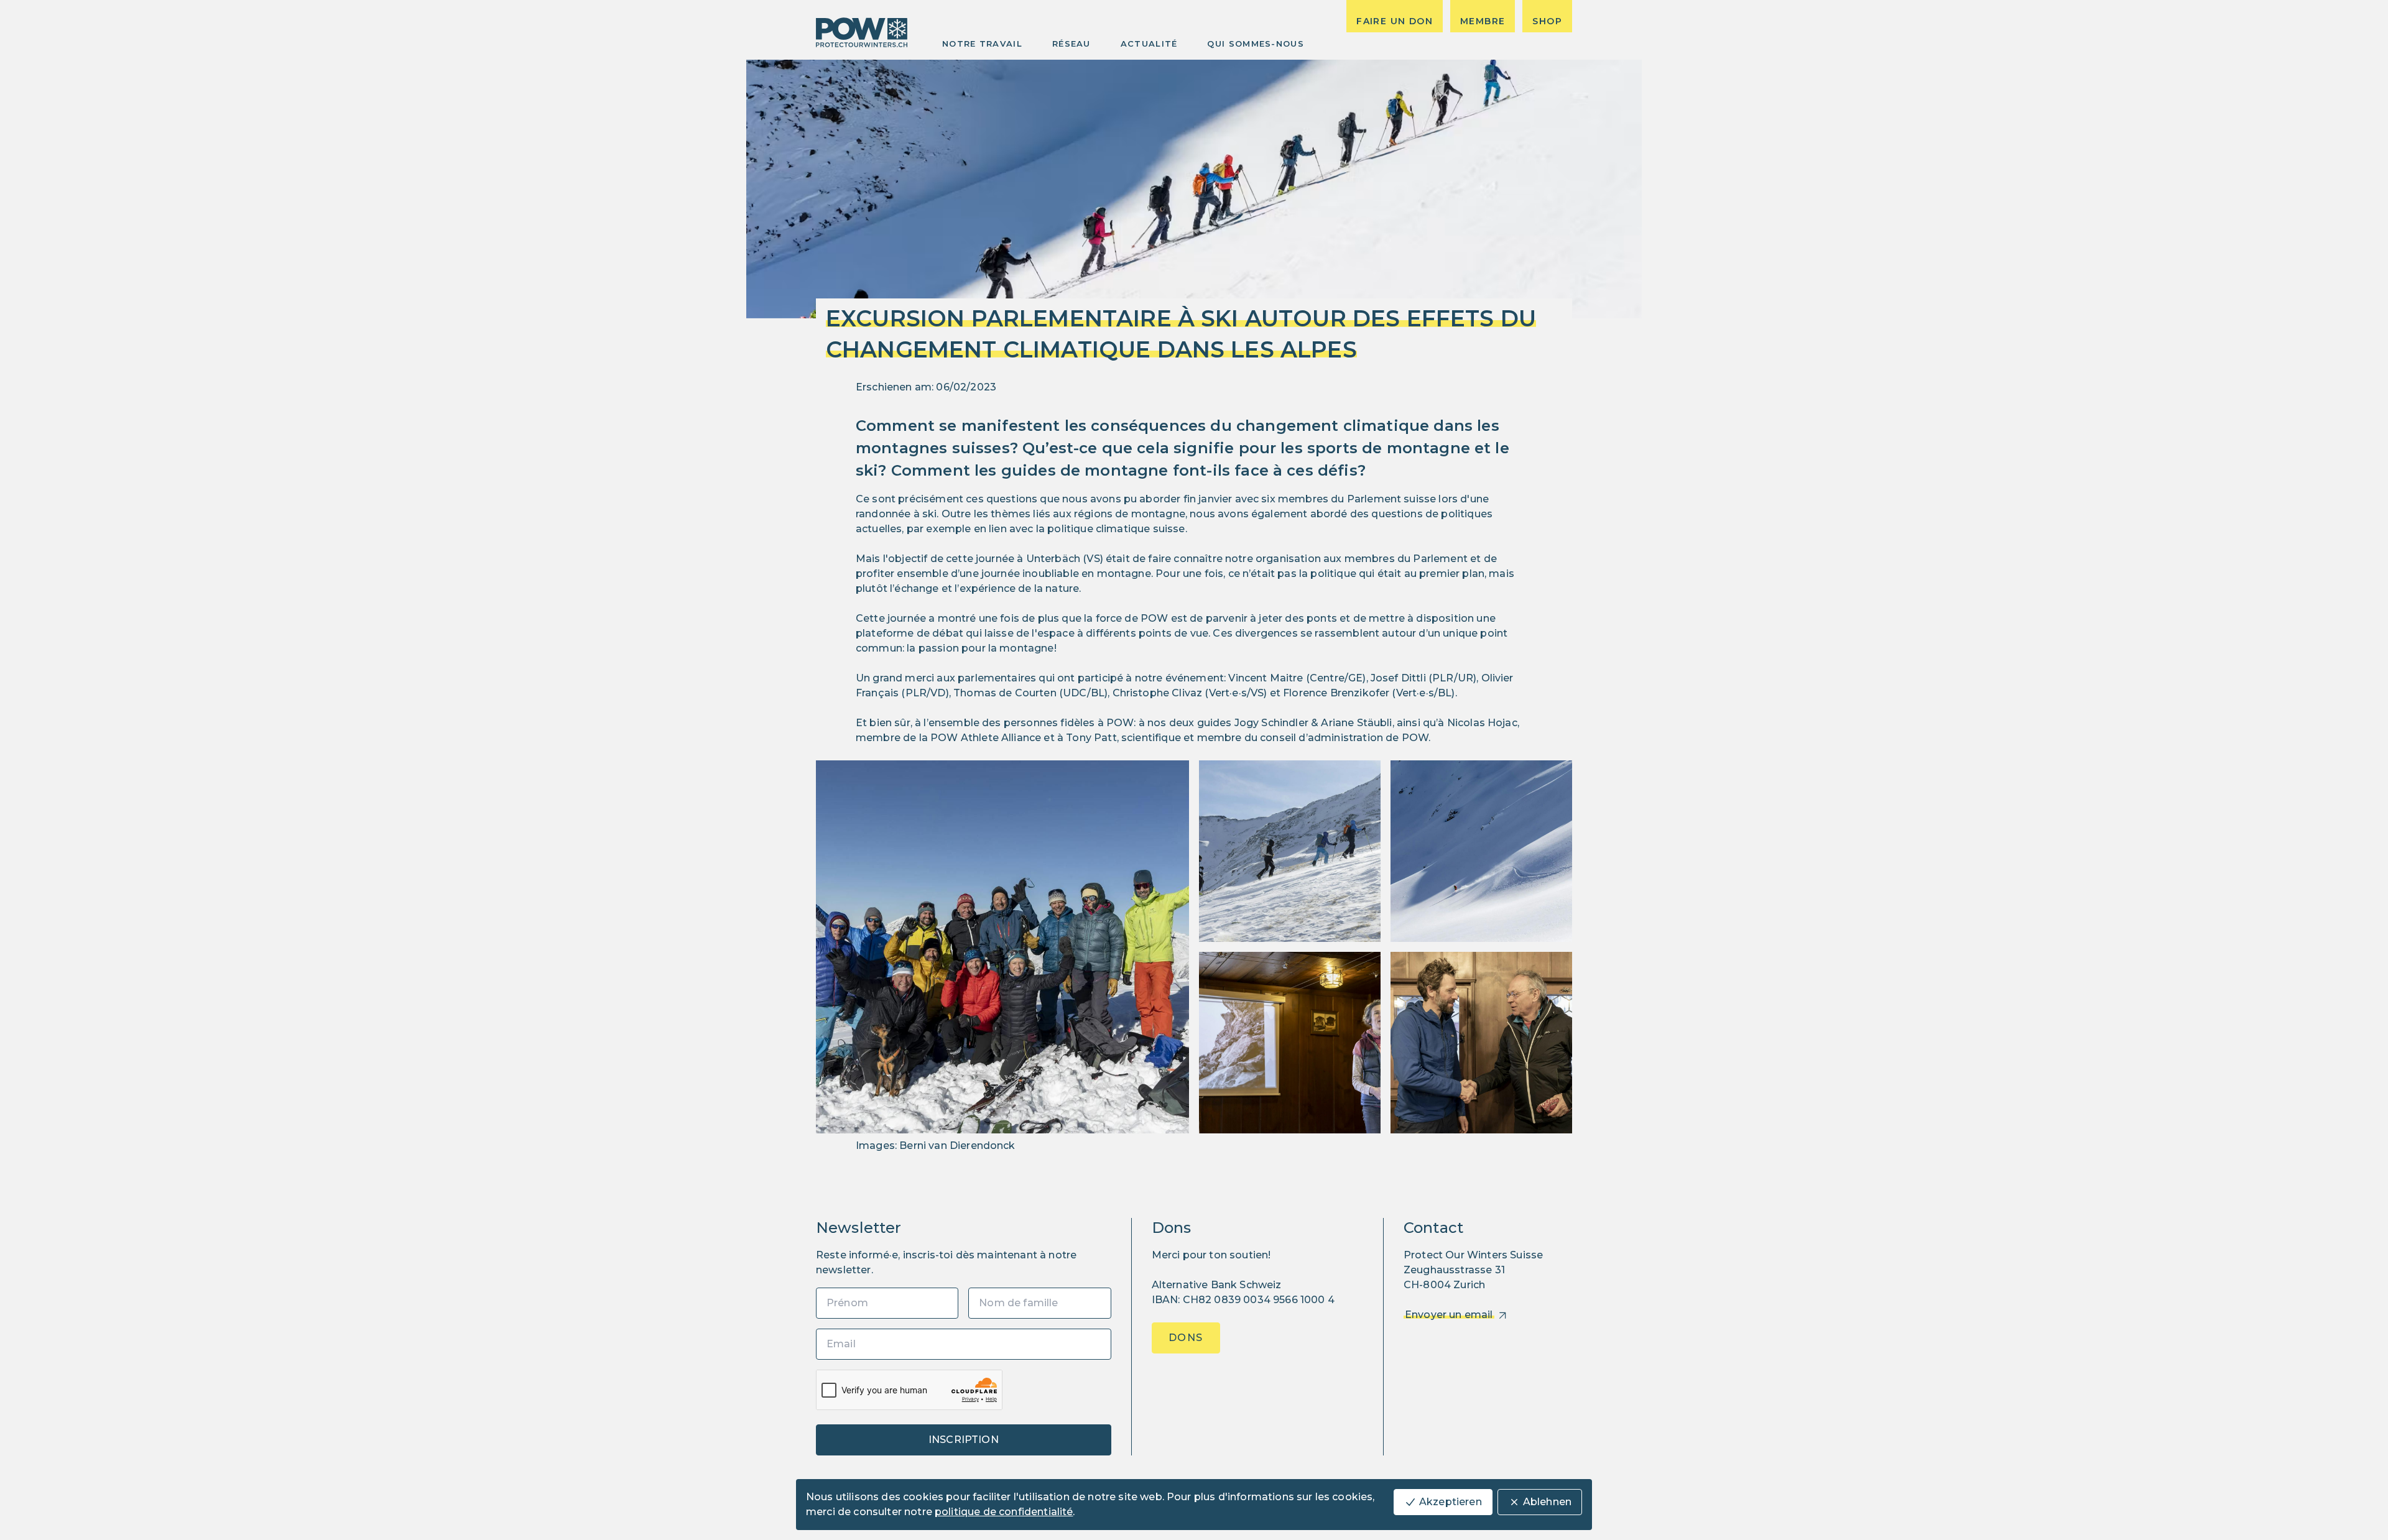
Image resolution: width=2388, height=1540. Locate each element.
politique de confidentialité (1004, 1512)
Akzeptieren (1451, 1502)
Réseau (1071, 44)
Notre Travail (982, 44)
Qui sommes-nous (1256, 44)
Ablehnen (1547, 1502)
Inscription (964, 1440)
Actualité (1149, 44)
